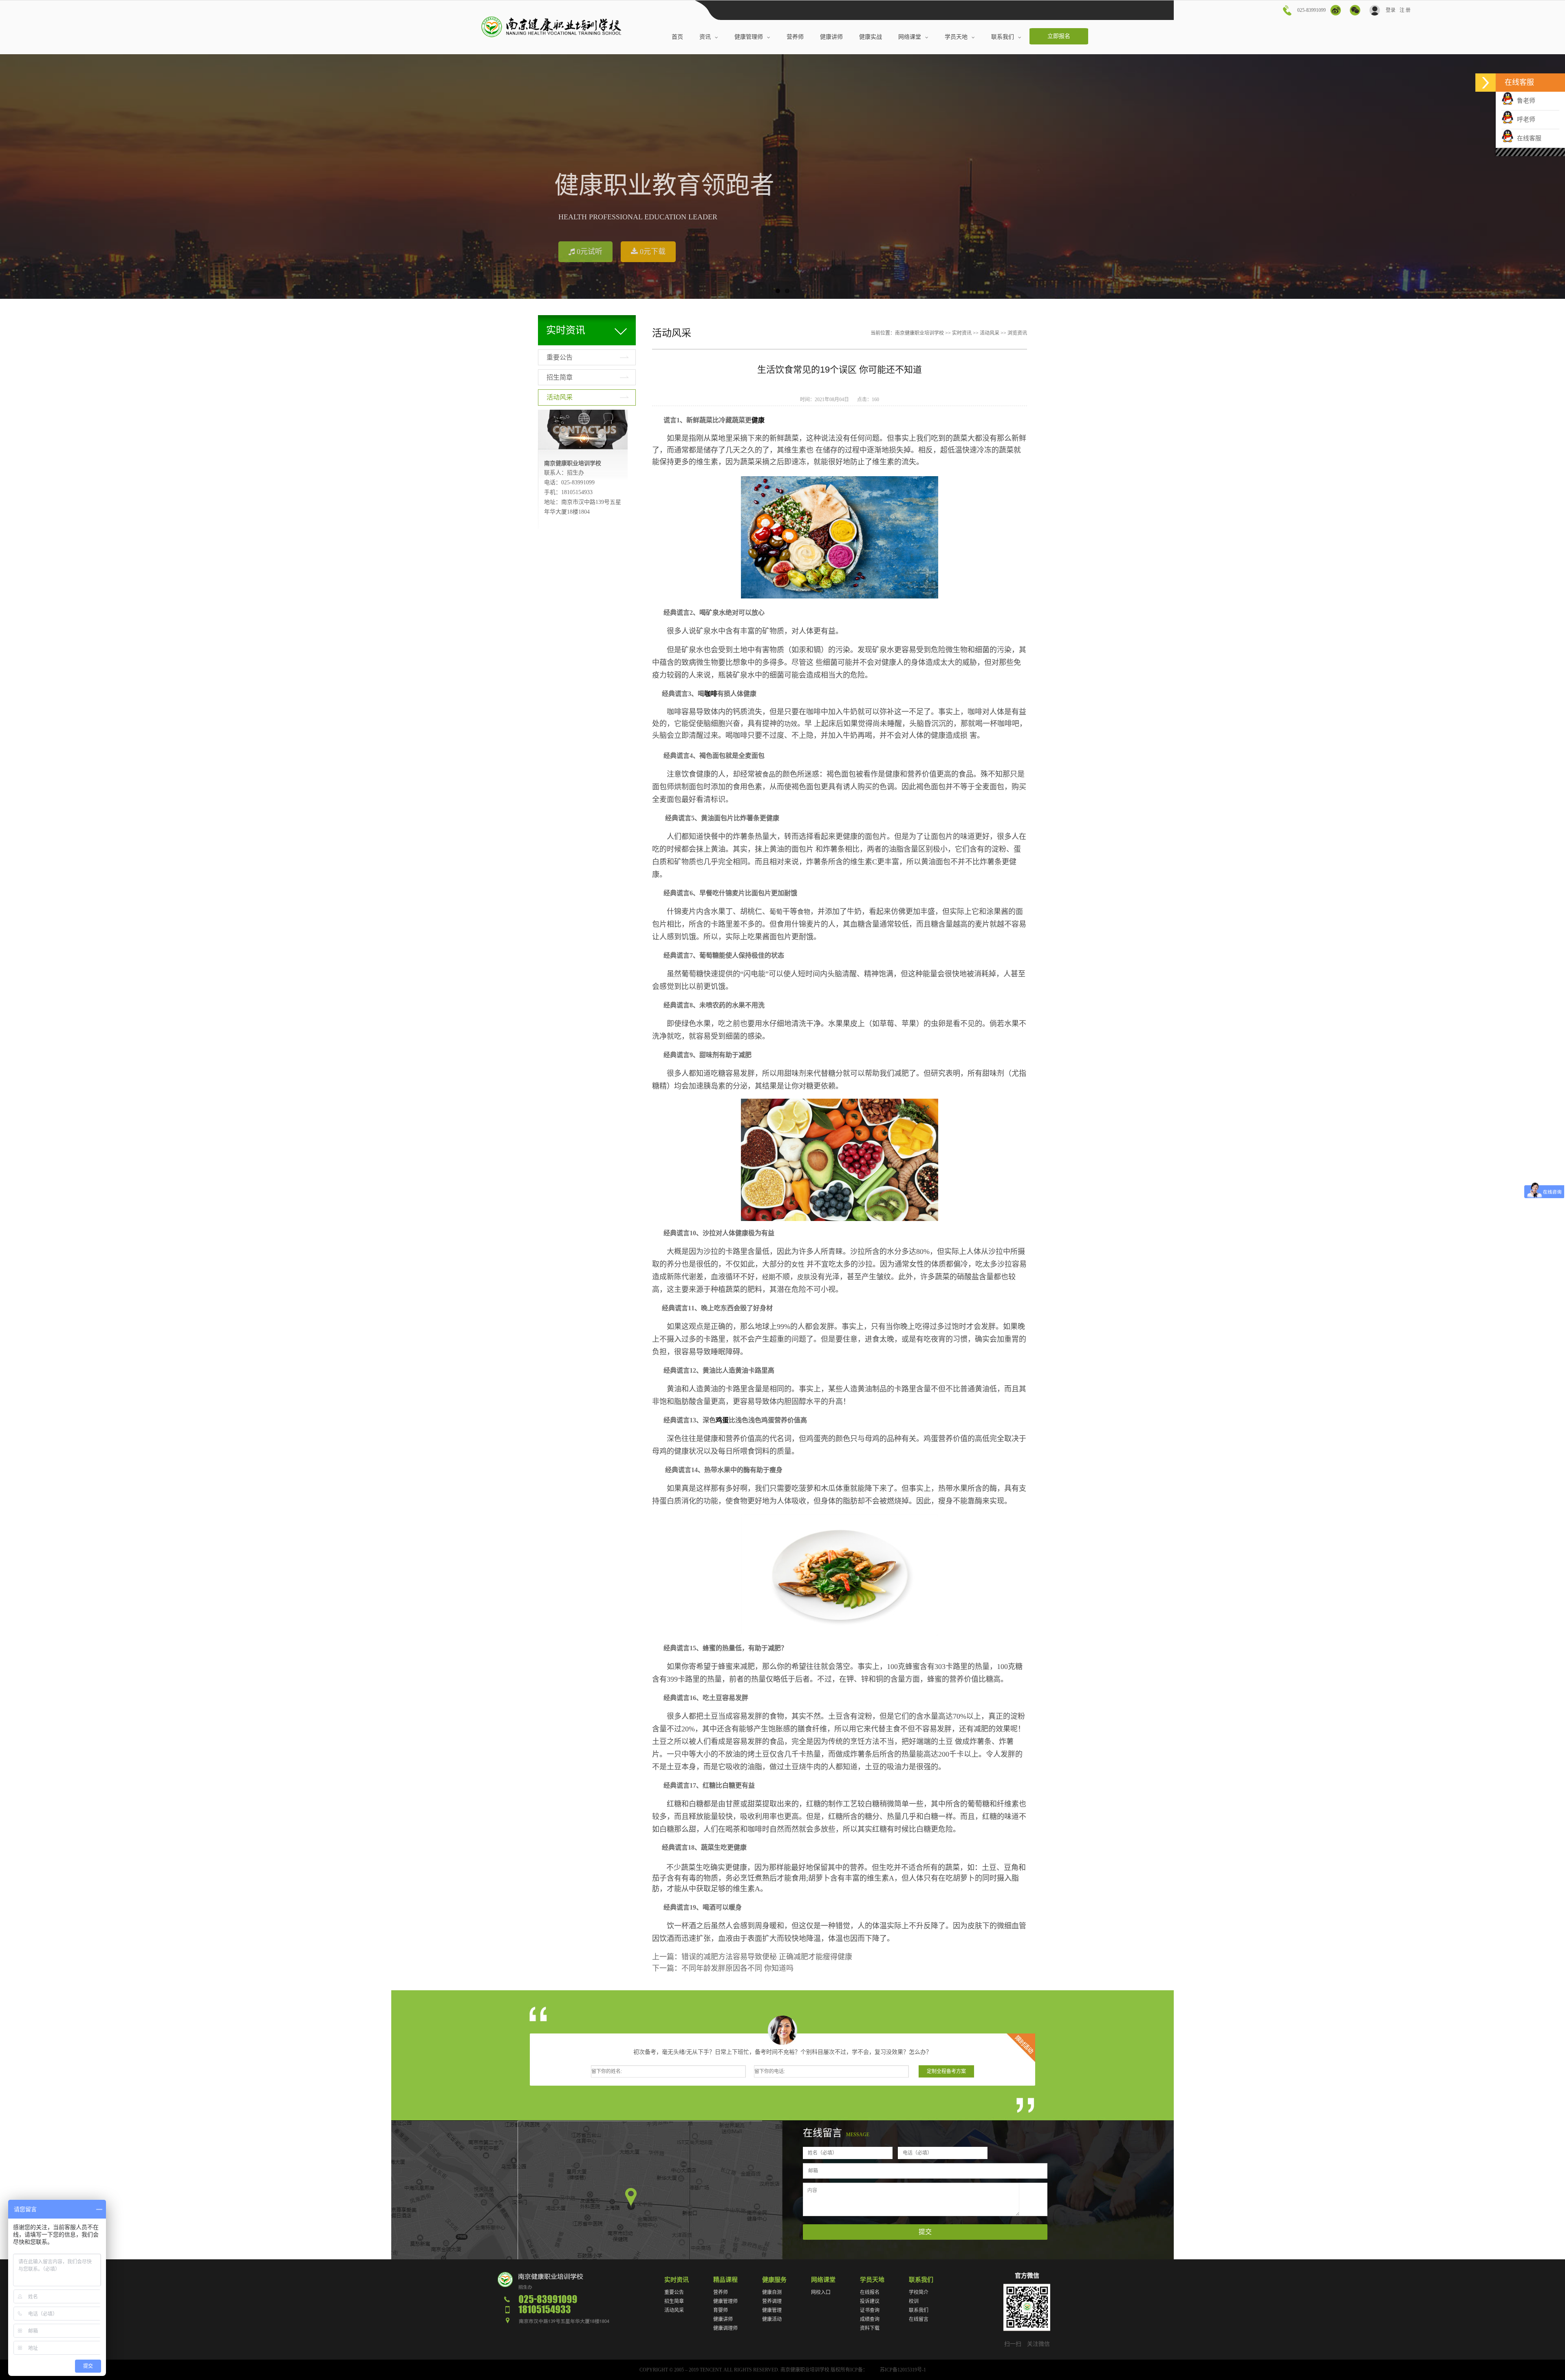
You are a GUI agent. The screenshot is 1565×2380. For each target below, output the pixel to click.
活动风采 (560, 397)
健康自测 (772, 2292)
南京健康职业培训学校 (919, 333)
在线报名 (870, 2292)
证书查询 (870, 2310)
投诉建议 (870, 2301)
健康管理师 (725, 2301)
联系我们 (919, 2310)
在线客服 (1528, 138)
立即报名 (1059, 36)
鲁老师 (1524, 101)
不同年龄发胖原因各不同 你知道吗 (737, 1968)
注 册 (1405, 10)
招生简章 (560, 377)
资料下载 (870, 2328)
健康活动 (772, 2319)
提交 (925, 2232)
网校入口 (821, 2292)
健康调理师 (725, 2328)
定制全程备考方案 (946, 2071)
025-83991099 (1312, 10)
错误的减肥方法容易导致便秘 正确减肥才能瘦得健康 (767, 1957)
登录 (1390, 10)
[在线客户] (1486, 83)
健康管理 (772, 2310)
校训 (914, 2301)
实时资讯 (962, 333)
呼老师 (1524, 119)
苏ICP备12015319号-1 (903, 2370)
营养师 (721, 2292)
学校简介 (919, 2292)
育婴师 (721, 2310)
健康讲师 (723, 2319)
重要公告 (560, 357)
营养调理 (772, 2301)
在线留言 (919, 2319)
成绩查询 (870, 2319)
